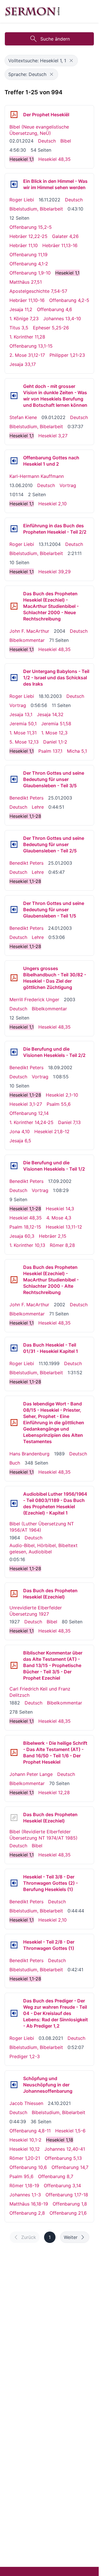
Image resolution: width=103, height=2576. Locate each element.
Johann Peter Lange (31, 1774)
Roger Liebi (22, 200)
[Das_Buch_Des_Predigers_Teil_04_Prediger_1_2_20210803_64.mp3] (14, 2013)
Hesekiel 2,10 (53, 504)
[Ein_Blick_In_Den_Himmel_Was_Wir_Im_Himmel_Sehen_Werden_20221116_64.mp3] (14, 184)
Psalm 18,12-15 (25, 1227)
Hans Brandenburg (29, 1454)
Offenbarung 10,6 (28, 2167)
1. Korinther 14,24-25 (31, 1122)
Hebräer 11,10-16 (27, 300)
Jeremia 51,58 (56, 724)
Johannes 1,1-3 (25, 2195)
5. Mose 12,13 (24, 742)
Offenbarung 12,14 (29, 1113)
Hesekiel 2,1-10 (62, 1095)
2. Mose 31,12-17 (27, 355)
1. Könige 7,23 (24, 319)
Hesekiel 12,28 (54, 1792)
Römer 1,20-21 (25, 2158)
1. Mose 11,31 (23, 733)
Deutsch (47, 141)
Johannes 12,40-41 (65, 2149)
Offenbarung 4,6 (55, 309)
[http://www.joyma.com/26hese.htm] (14, 1818)
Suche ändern (55, 39)
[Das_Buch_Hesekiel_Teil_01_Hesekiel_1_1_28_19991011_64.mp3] (14, 1348)
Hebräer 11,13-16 (60, 245)
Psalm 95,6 (21, 2176)
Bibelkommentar (27, 640)
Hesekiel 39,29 (55, 572)
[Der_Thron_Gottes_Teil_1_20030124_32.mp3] (14, 910)
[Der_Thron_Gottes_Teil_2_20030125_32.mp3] (14, 844)
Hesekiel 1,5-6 (70, 2131)
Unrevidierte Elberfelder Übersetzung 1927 (36, 1611)
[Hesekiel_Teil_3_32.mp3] (14, 1883)
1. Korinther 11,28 (27, 337)
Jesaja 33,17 (23, 364)
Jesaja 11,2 (21, 309)
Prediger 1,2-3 (25, 2056)
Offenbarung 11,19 (28, 255)
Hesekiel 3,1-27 (26, 1104)
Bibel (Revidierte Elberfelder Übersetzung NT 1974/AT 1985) (43, 1835)
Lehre (38, 807)
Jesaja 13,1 (21, 714)
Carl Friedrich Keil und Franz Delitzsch (40, 1692)
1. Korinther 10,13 (27, 1245)
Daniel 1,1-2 (55, 742)
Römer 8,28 (62, 1245)
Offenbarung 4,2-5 (69, 300)
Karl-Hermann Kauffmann (37, 476)
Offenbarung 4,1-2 (29, 264)
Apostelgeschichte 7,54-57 (38, 291)
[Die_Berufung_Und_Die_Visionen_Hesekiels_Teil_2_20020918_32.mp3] (14, 1052)
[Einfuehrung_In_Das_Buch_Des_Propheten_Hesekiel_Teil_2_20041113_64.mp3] (14, 529)
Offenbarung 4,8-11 (30, 2131)
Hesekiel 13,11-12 (64, 1227)
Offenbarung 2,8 (27, 2213)
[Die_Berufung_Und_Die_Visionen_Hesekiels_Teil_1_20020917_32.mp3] (14, 1166)
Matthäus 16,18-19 (29, 2204)
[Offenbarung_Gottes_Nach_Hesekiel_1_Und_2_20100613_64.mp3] (14, 461)
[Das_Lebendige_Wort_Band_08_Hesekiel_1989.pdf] (14, 1423)
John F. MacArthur (29, 631)
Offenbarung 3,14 (62, 2186)
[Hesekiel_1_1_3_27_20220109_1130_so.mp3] (14, 396)
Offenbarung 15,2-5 (31, 227)
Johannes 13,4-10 (62, 319)
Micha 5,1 (77, 751)
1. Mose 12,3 (54, 733)
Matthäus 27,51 (26, 282)
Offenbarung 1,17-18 (67, 2195)
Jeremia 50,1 (23, 724)
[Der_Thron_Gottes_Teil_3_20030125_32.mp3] (14, 779)
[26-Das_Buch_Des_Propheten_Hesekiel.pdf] (14, 115)
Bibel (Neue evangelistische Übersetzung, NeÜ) (39, 130)
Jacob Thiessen (26, 2103)
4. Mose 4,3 (59, 1218)
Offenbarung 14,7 (70, 2167)
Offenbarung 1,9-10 (30, 273)
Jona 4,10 (20, 1131)
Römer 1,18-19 (24, 2186)
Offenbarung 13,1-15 (31, 346)
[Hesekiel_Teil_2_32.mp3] (14, 1945)
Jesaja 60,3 (22, 1236)
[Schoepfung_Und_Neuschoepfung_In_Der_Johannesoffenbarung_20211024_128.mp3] (14, 2085)
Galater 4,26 (65, 236)
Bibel (66, 141)
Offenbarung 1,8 (70, 2204)
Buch (15, 1463)
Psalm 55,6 (59, 1104)
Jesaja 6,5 (20, 1141)
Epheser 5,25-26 (51, 328)
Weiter (71, 2237)
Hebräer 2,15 (53, 1236)
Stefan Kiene (23, 417)
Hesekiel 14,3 (60, 1209)
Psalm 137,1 (50, 751)
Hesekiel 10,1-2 (25, 2140)
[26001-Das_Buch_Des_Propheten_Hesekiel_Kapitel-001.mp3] (14, 1503)
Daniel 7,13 (69, 1122)
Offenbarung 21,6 (68, 2213)
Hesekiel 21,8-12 (52, 1131)
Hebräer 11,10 (24, 245)
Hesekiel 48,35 (55, 159)
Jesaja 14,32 (50, 714)
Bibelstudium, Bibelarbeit (36, 209)
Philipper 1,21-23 (67, 355)
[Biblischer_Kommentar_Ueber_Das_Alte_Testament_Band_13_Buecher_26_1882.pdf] (14, 1665)
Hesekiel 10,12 (25, 2149)
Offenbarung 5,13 (63, 2158)
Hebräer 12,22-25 (28, 236)
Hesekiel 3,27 (53, 436)
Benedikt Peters (26, 798)
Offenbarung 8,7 (56, 2176)
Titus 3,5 (19, 328)
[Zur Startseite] (32, 11)
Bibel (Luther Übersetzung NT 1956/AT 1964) (42, 1527)
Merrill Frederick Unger (34, 999)
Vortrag (68, 485)
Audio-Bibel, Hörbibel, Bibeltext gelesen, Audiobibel (43, 1549)
